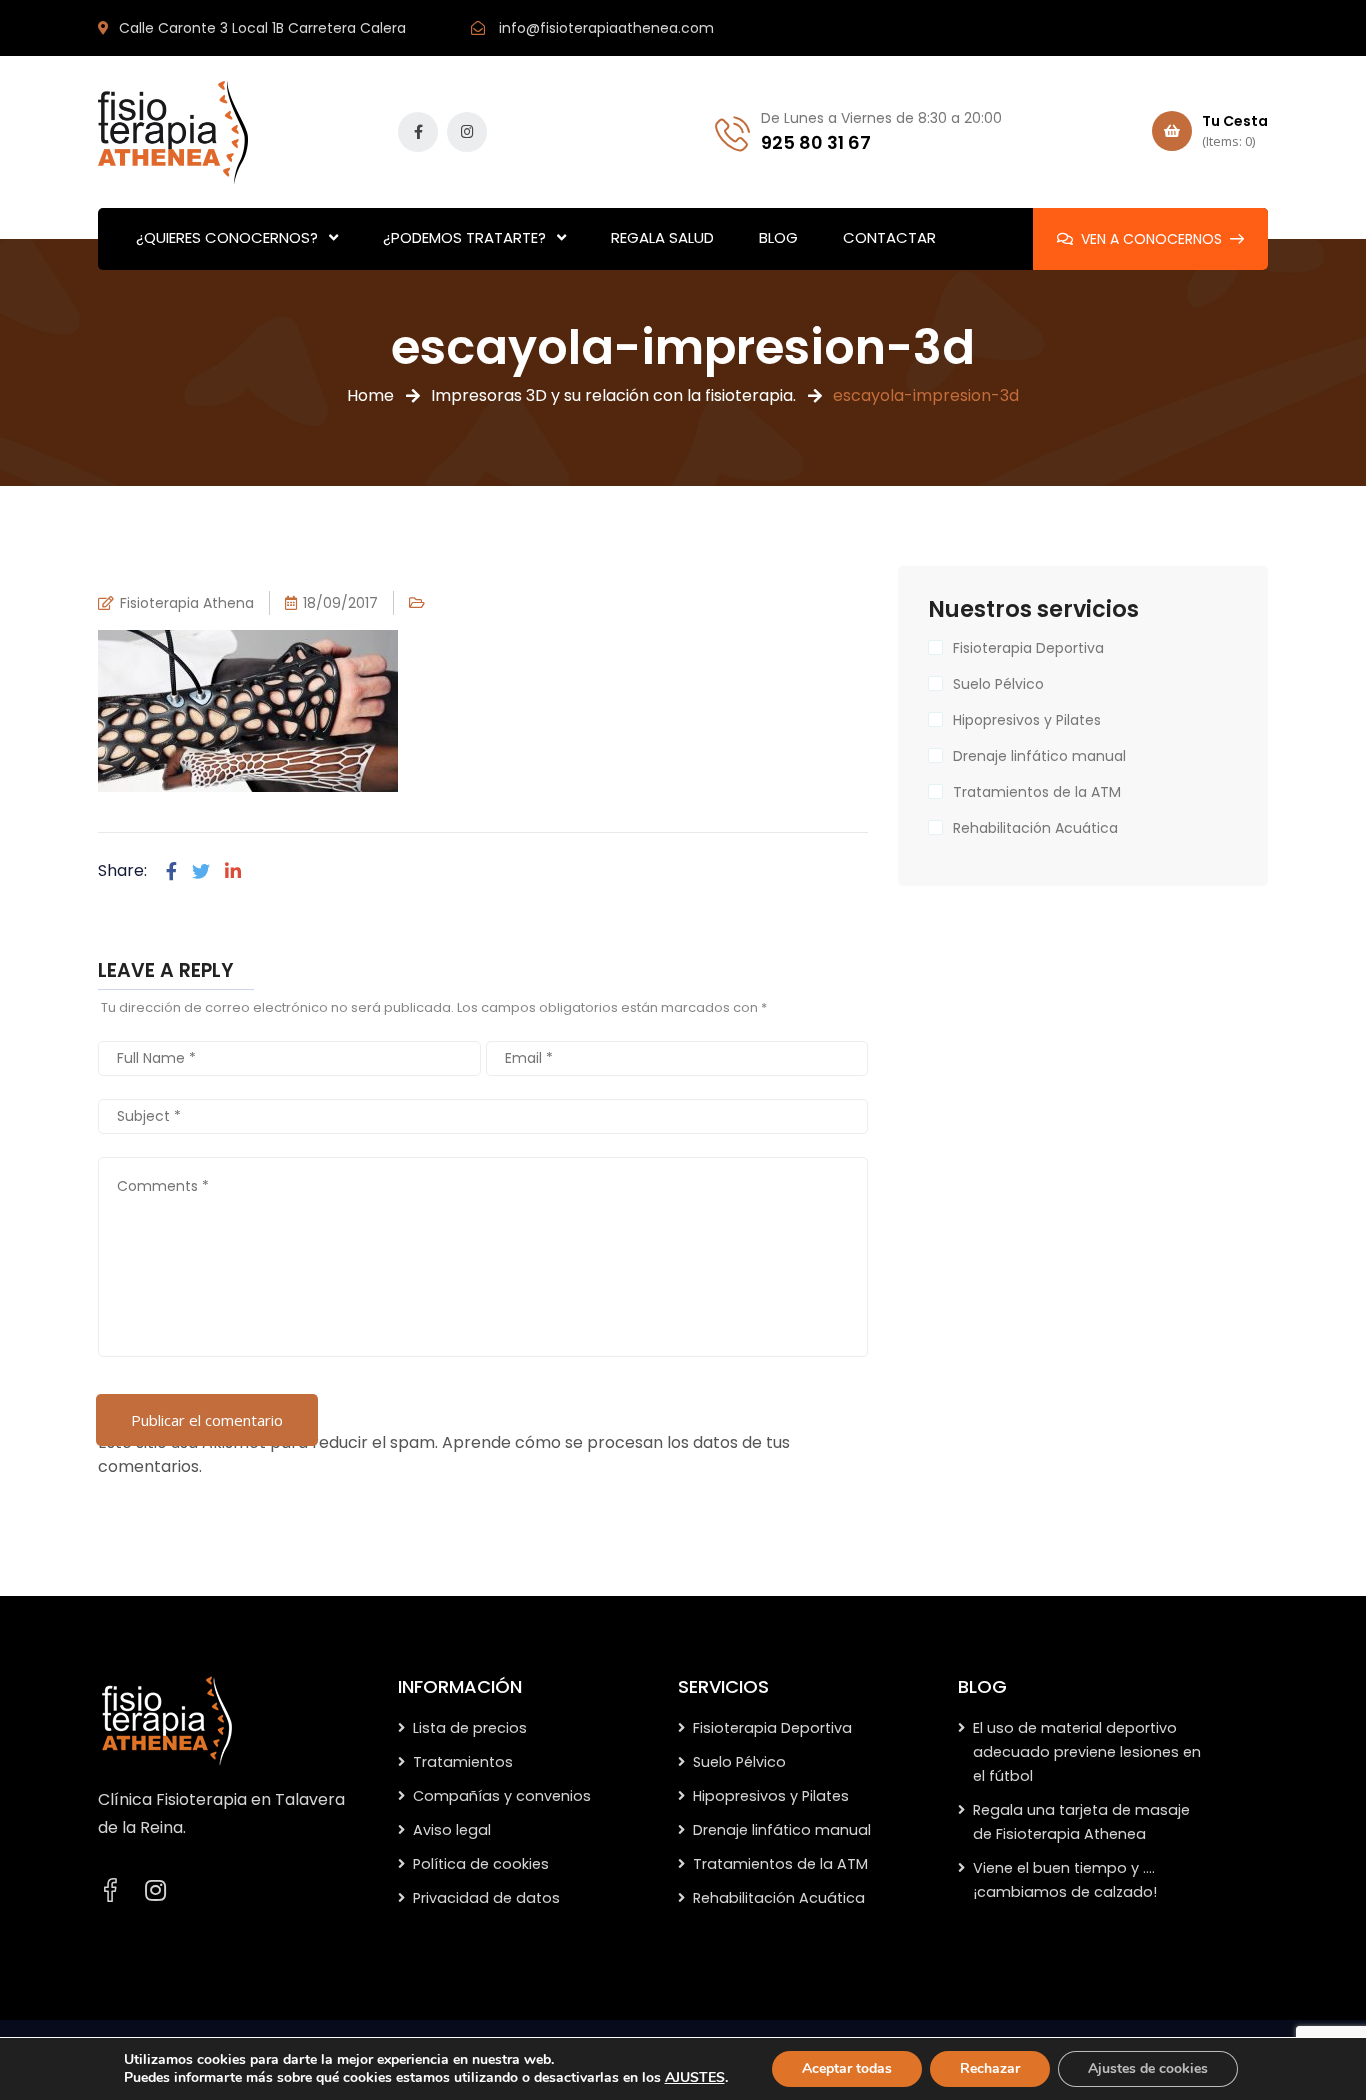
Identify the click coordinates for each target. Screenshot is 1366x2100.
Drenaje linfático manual (1039, 756)
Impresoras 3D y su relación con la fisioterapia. (613, 395)
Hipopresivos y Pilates (1027, 720)
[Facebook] (171, 871)
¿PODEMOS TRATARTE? (464, 237)
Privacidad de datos (486, 1898)
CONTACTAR (889, 237)
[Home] (167, 1720)
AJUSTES (695, 2078)
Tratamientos (463, 1762)
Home (370, 395)
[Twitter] (201, 871)
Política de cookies (481, 1864)
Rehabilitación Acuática (1035, 828)
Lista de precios (470, 1728)
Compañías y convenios (502, 1796)
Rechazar (990, 2068)
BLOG (778, 237)
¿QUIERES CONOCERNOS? (227, 237)
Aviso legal (452, 1830)
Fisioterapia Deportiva (1028, 648)
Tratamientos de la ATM (1037, 792)
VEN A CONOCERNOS (1151, 239)
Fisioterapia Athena (187, 603)
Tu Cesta (1235, 130)
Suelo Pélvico (998, 684)
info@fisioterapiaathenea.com (606, 28)
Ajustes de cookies (1148, 2068)
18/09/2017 (340, 603)
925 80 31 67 (816, 142)
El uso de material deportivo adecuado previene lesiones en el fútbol (1087, 1752)
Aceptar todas (847, 2068)
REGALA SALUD (662, 237)
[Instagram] (155, 1891)
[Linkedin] (233, 871)
